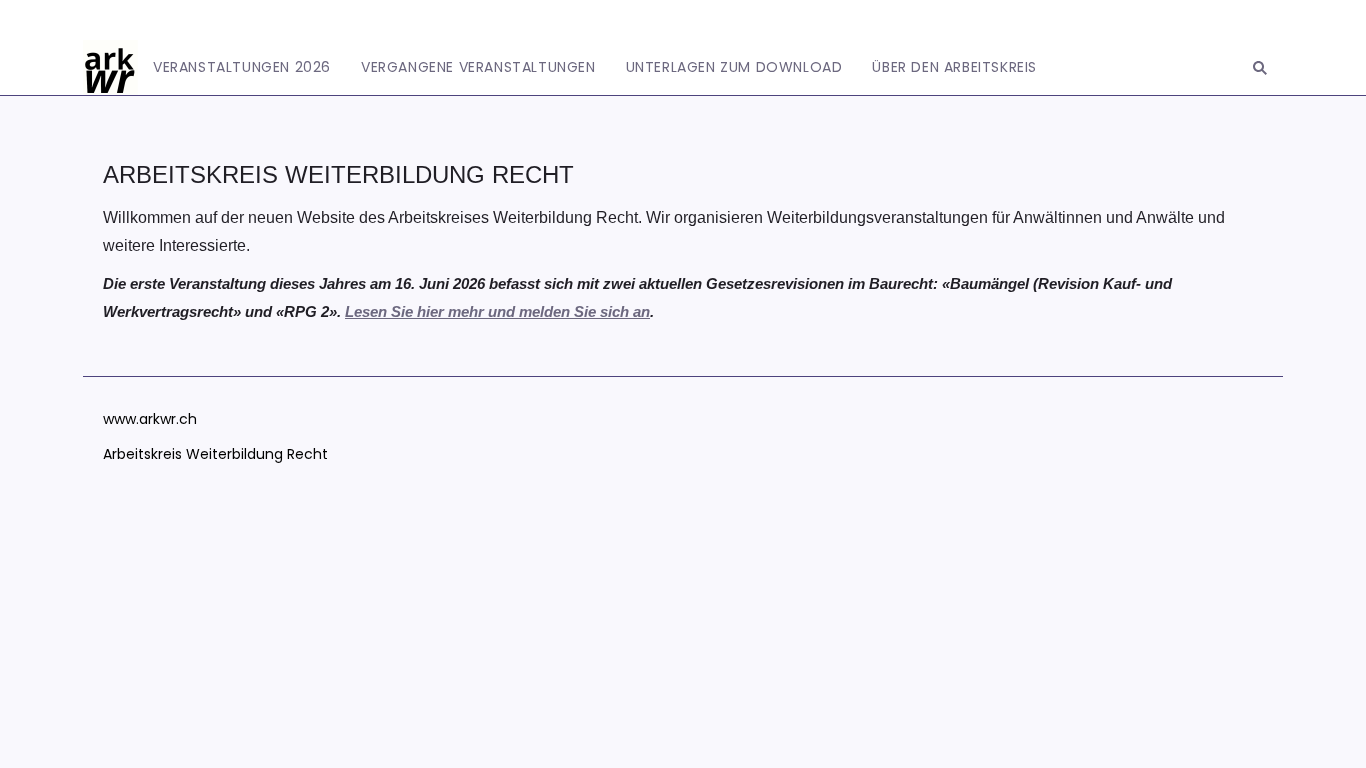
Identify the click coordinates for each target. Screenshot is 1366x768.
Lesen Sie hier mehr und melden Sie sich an (497, 311)
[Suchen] (1260, 67)
